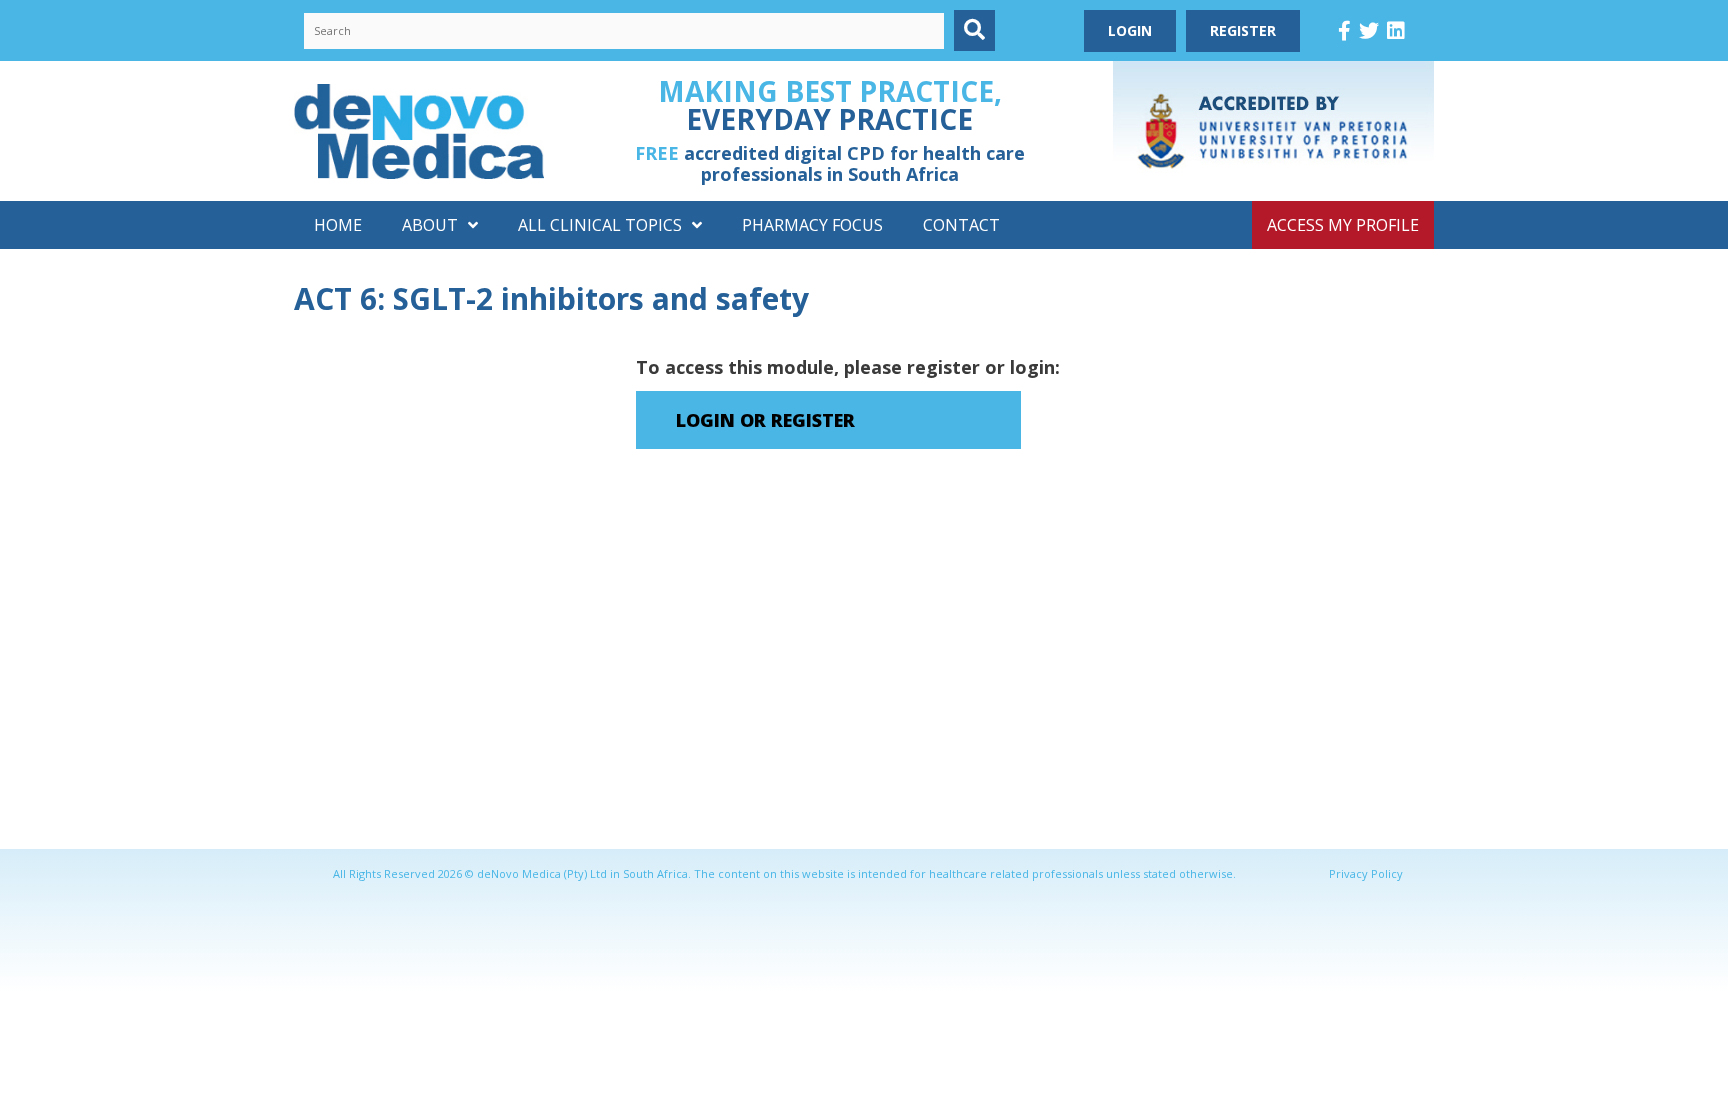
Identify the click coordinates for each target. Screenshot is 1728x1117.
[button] (974, 30)
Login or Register (765, 420)
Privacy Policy (1366, 873)
